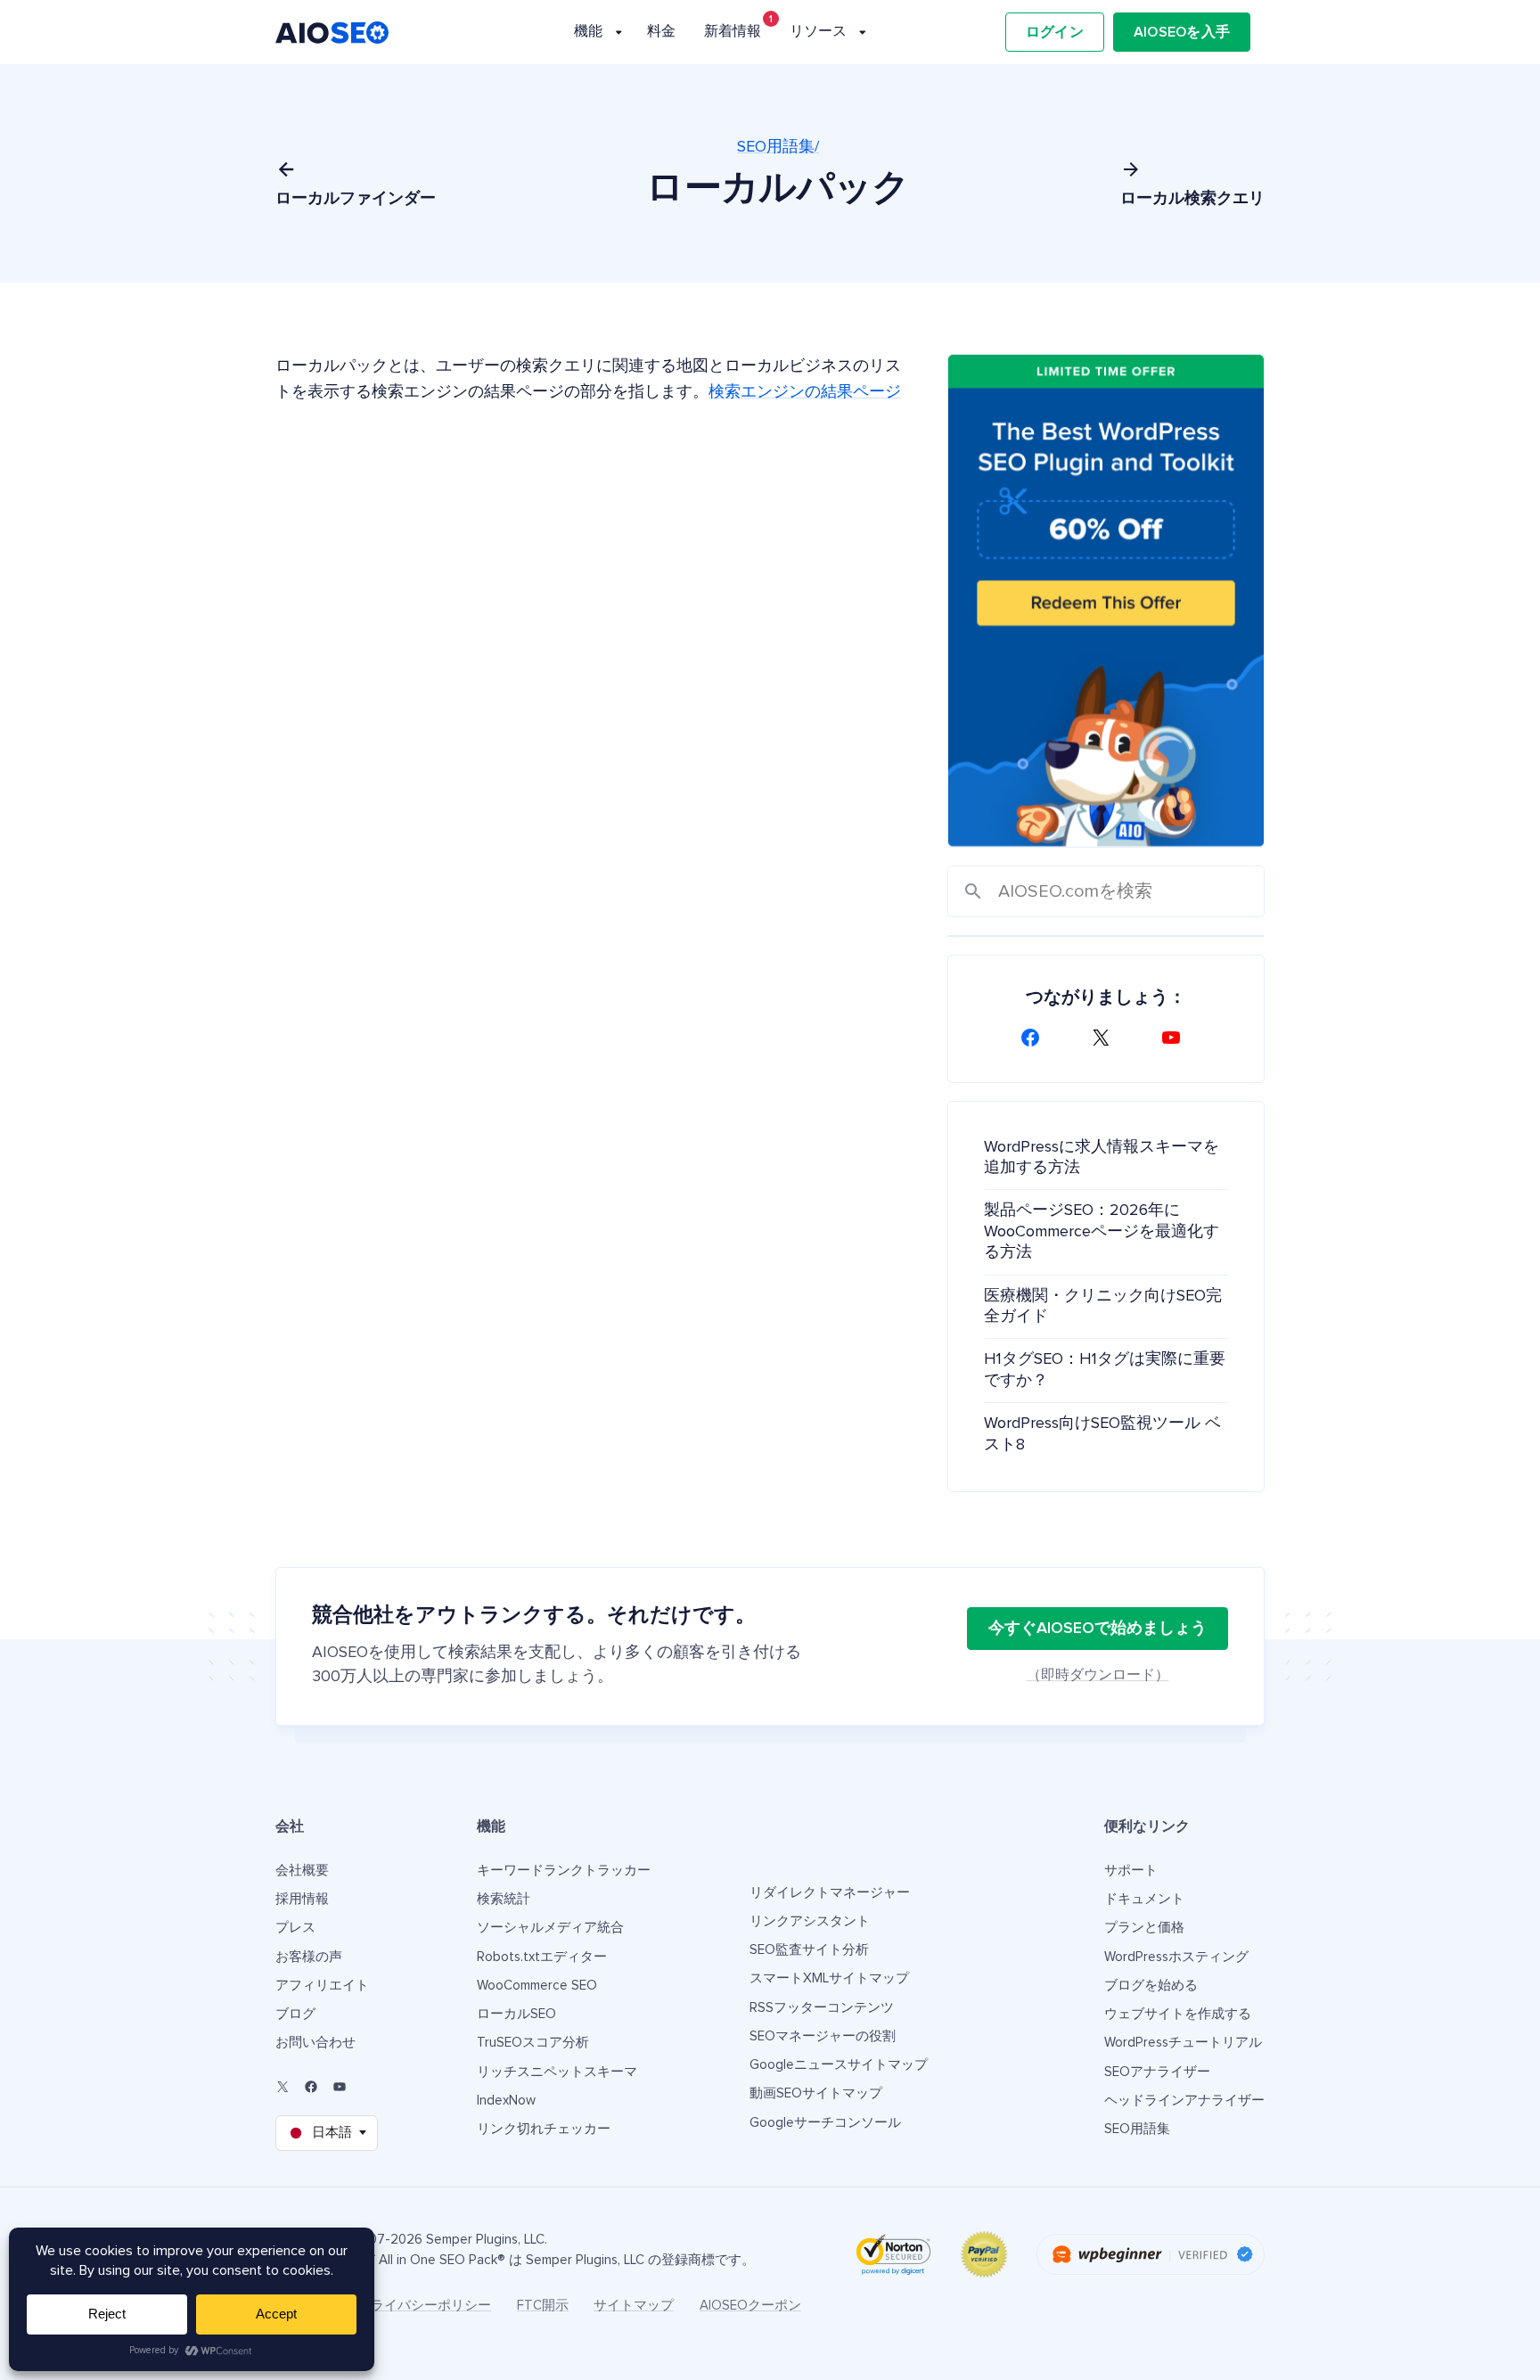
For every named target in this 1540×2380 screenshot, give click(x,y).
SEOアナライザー (1157, 2072)
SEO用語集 (1137, 2129)
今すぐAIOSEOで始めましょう (1098, 1629)
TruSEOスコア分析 (533, 2043)
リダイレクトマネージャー (830, 1893)
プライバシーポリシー (424, 2306)
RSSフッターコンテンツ (822, 2008)
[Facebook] (1036, 1038)
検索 (973, 891)
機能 (588, 31)
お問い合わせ (315, 2043)
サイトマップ (634, 2306)
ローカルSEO (516, 2014)
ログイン (1055, 32)
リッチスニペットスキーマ (557, 2072)
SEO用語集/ (778, 147)
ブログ (295, 2014)
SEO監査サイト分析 (809, 1950)
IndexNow (506, 2101)
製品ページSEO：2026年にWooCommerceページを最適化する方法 (1102, 1231)
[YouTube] (1176, 1038)
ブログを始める (1151, 1986)
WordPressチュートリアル (1183, 2043)
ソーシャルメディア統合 (550, 1928)
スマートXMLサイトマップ (829, 1978)
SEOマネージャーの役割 (823, 2036)
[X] (1106, 1038)
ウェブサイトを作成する (1178, 2014)
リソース (818, 31)
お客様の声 (309, 1957)
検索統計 (504, 1899)
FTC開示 (543, 2306)
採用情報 (302, 1899)
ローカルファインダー (356, 199)
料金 (661, 31)
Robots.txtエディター (542, 1957)
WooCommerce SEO (537, 1986)
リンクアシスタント (810, 1921)
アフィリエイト (322, 1986)
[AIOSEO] (332, 33)
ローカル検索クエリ (1192, 199)
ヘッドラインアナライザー (1184, 2101)
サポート (1131, 1871)
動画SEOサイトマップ (816, 2093)
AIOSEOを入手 (1182, 32)
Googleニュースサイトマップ (839, 2065)
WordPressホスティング (1176, 1957)
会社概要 (302, 1871)
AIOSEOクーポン (750, 2306)
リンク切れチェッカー (544, 2129)
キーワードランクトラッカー (564, 1871)
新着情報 (733, 31)
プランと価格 (1144, 1928)
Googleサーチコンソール (825, 2123)
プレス (295, 1928)
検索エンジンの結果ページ (805, 392)
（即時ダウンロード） (1098, 1675)
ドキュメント (1144, 1899)
